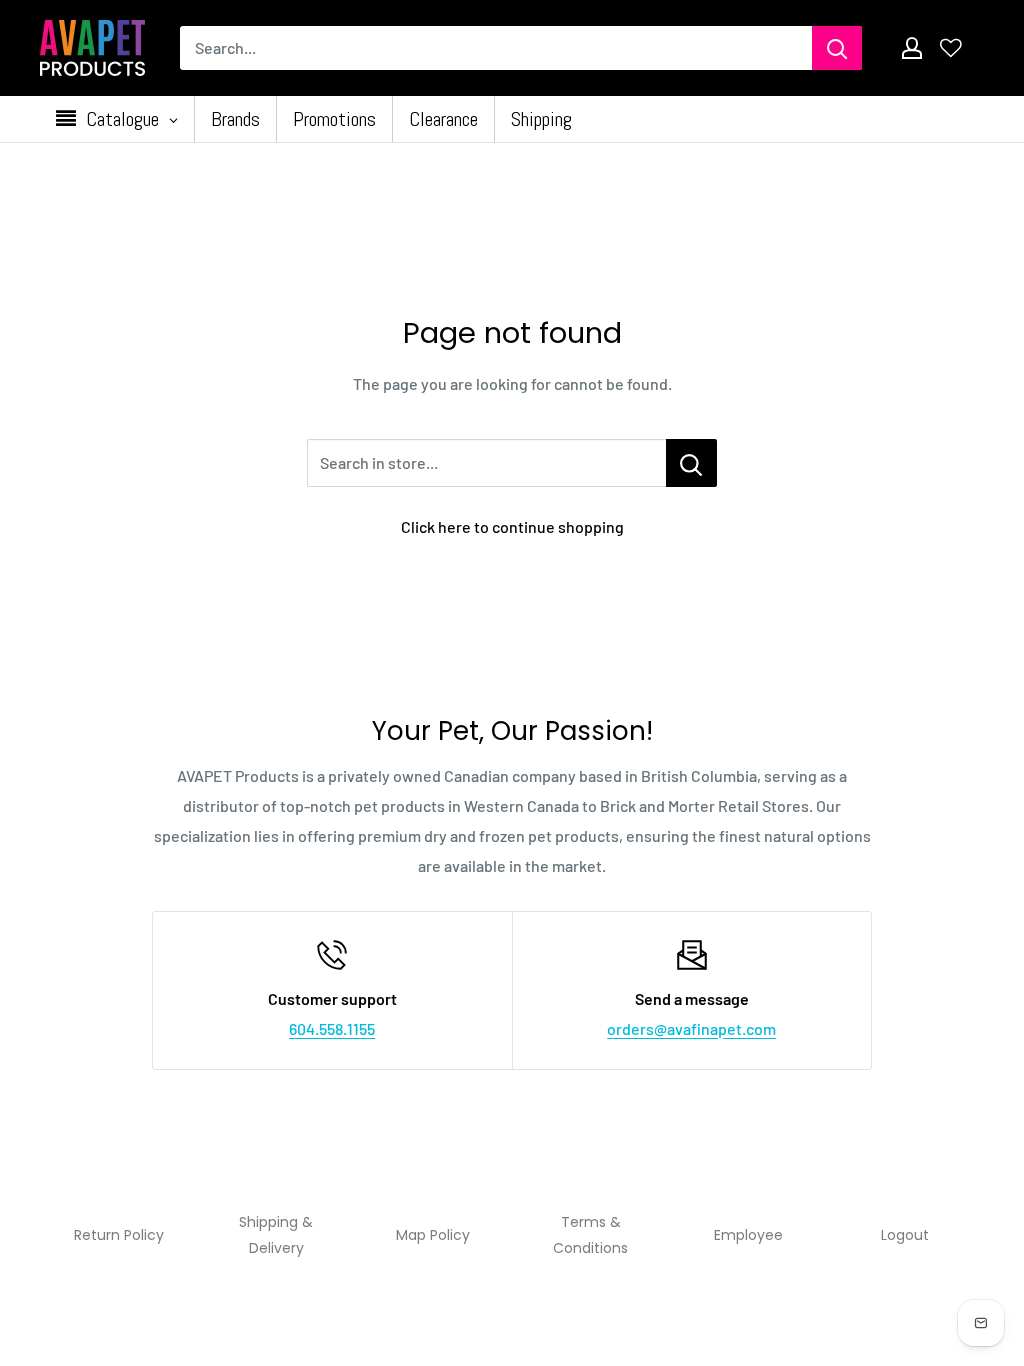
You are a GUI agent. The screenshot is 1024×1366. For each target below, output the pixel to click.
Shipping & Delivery (276, 1235)
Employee (748, 1235)
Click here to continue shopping (512, 526)
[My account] (912, 48)
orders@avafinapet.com (691, 1028)
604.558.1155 (332, 1028)
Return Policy (119, 1235)
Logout (905, 1235)
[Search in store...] (691, 463)
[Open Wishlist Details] (951, 48)
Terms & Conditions (590, 1235)
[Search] (837, 48)
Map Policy (433, 1235)
